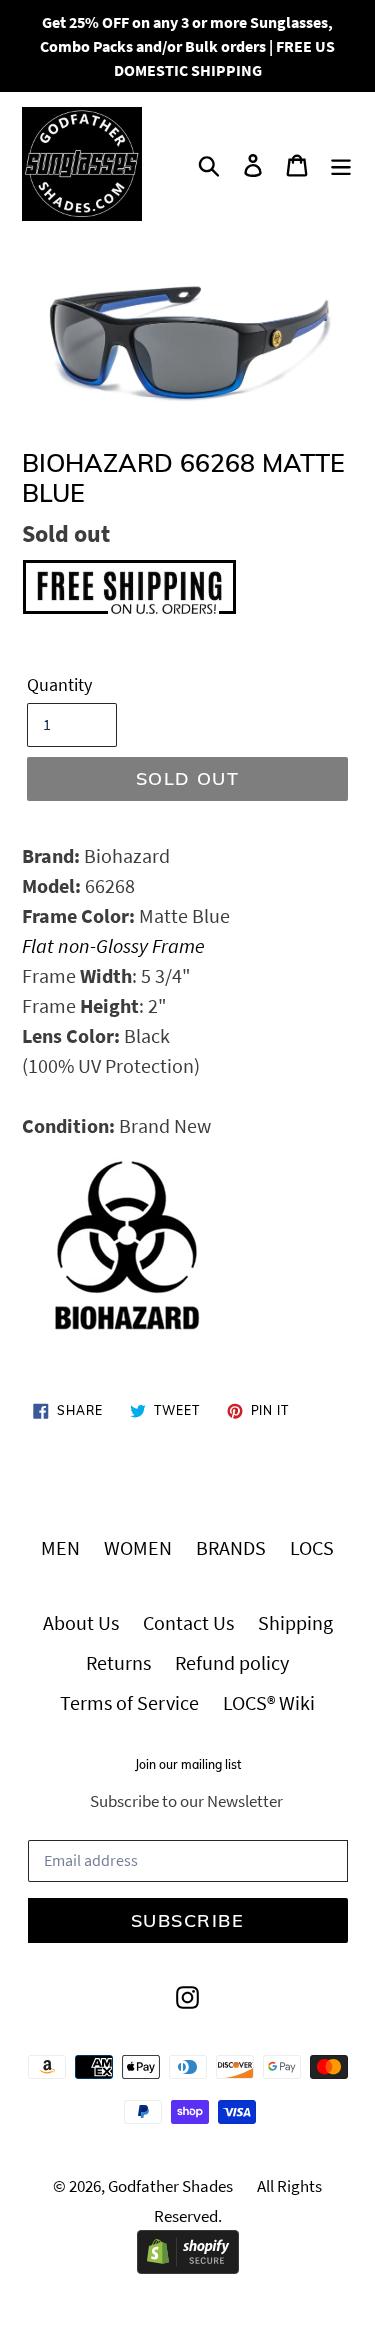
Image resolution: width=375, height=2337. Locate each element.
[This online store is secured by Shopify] (188, 2266)
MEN (60, 1547)
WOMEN (138, 1547)
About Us (81, 1622)
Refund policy (232, 1662)
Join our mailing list (188, 1765)
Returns (118, 1662)
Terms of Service (129, 1702)
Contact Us (188, 1622)
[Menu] (341, 164)
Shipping (295, 1622)
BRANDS (231, 1547)
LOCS (312, 1547)
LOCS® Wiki (269, 1702)
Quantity (59, 684)
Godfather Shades (170, 2186)
